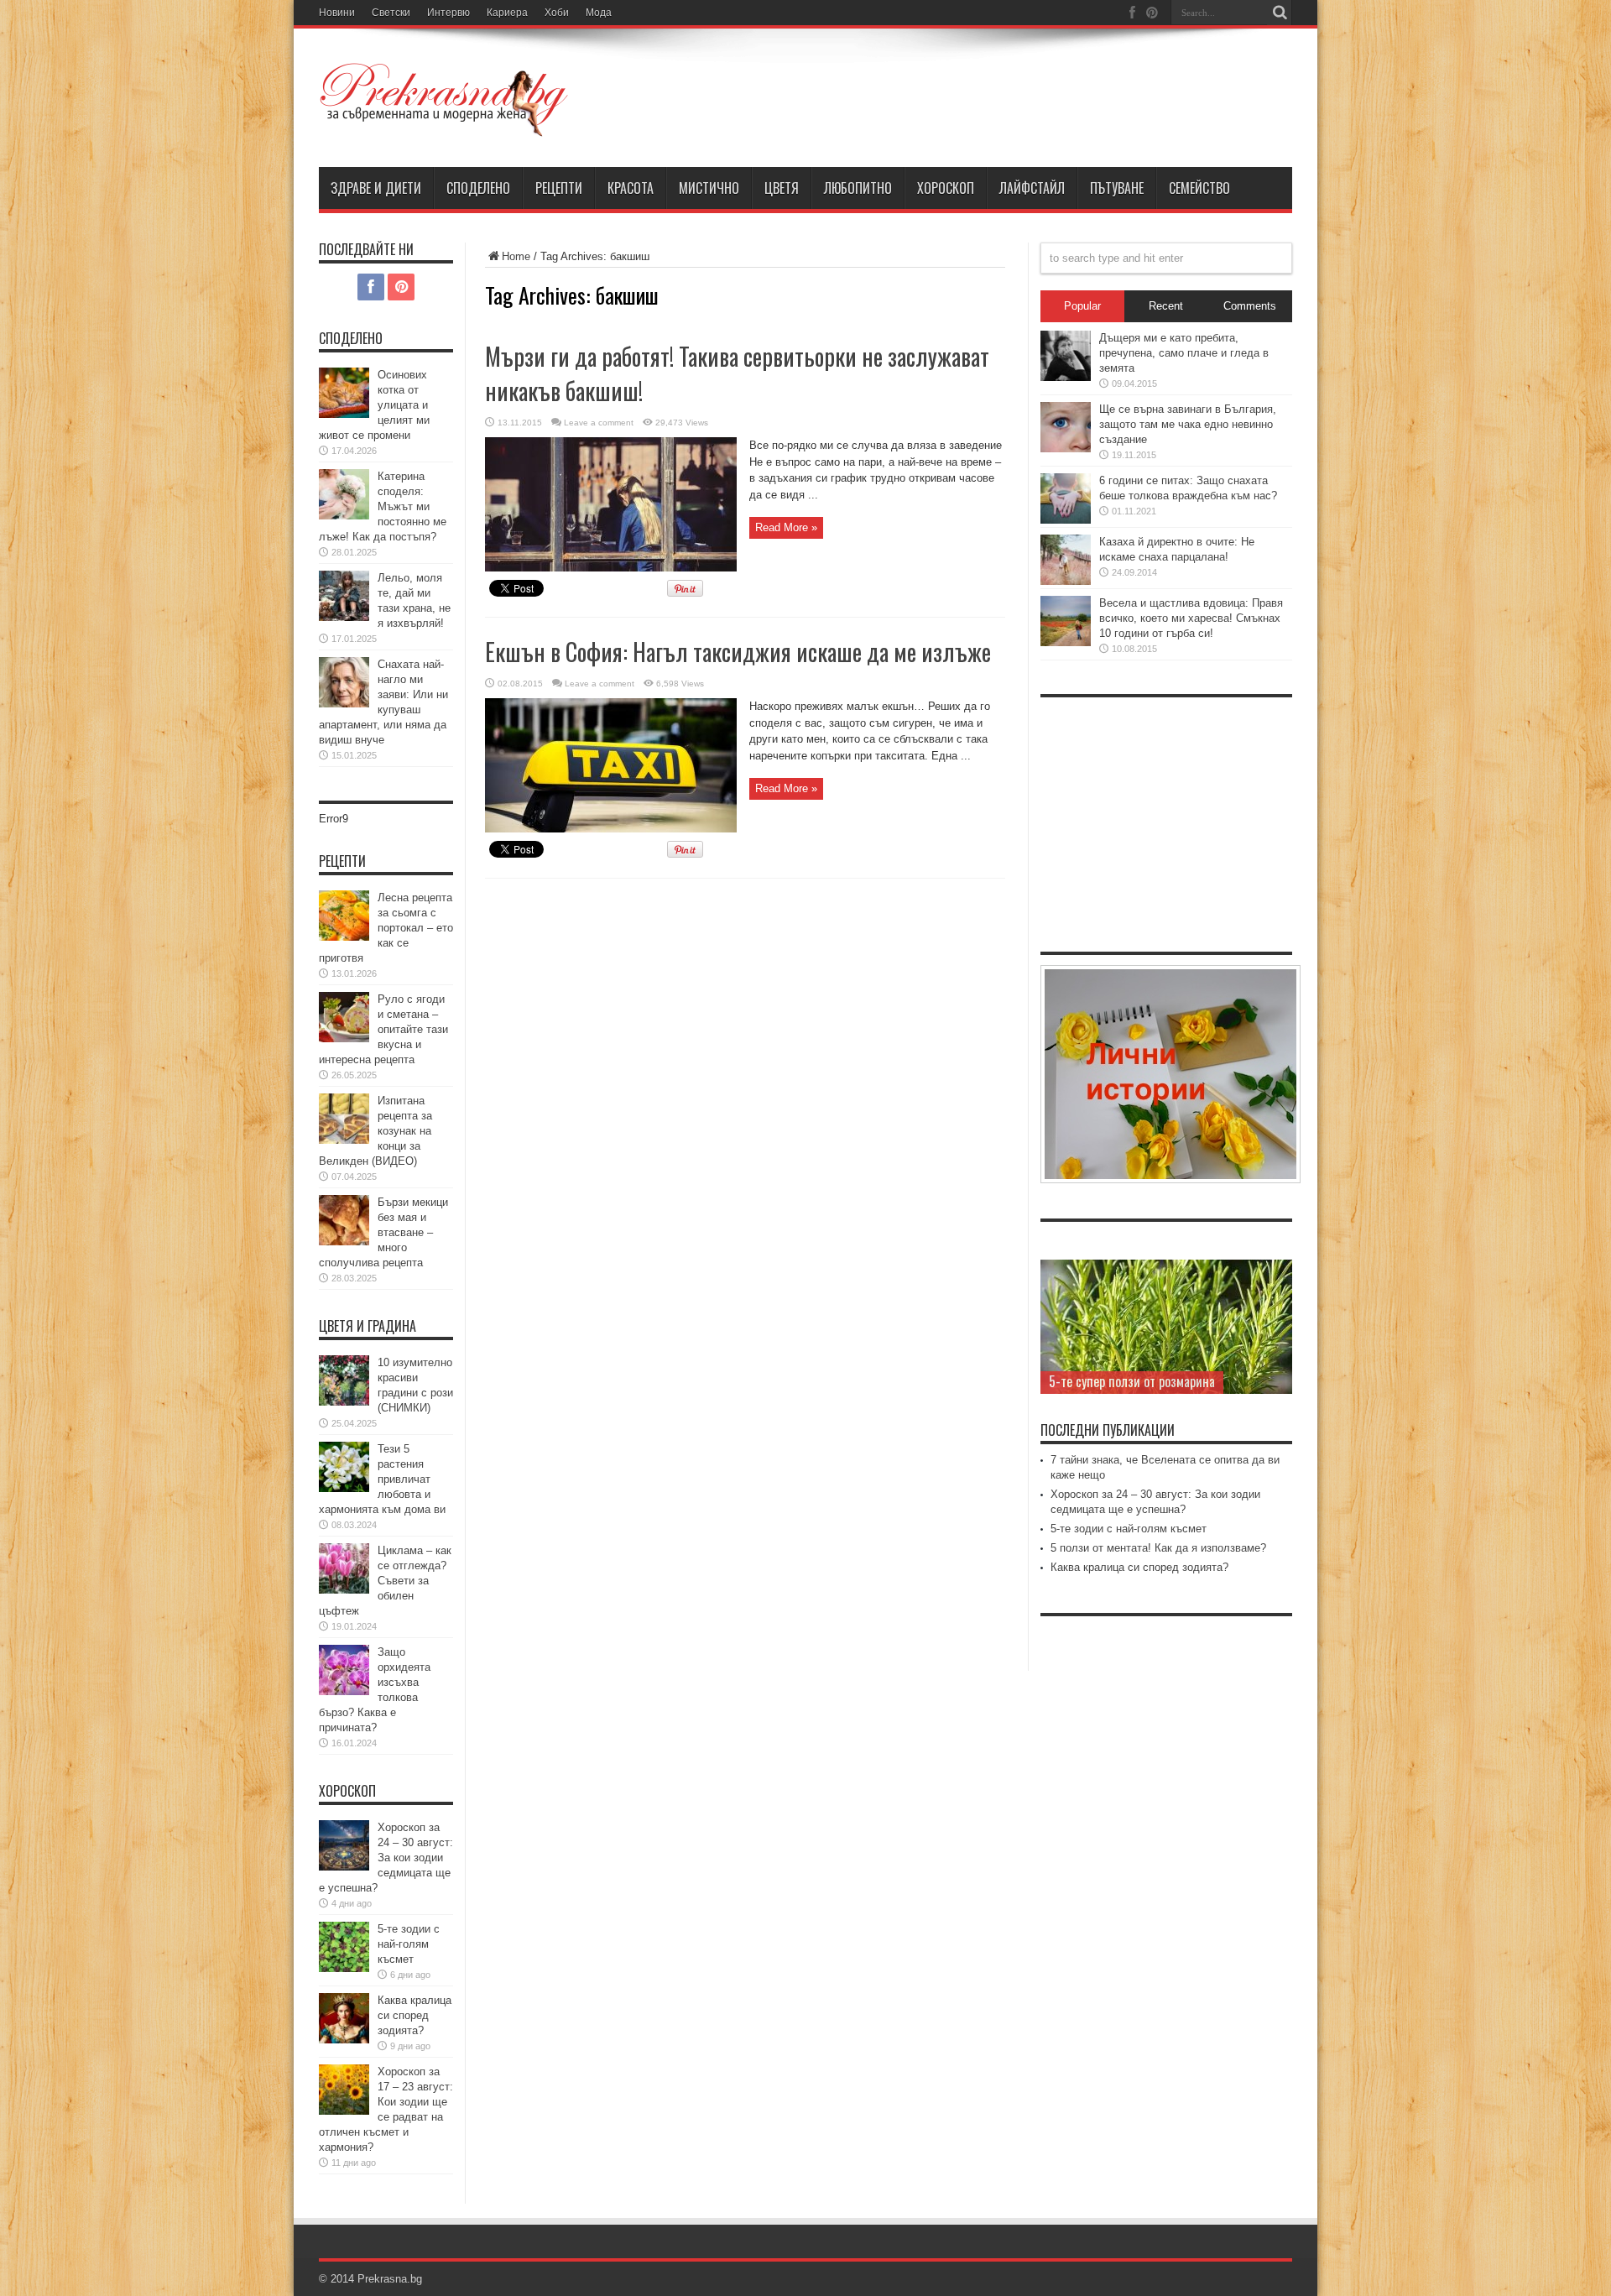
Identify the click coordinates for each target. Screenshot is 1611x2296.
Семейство (1199, 188)
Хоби (557, 13)
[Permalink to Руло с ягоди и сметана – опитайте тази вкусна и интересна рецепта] (344, 1038)
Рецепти (559, 188)
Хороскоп (946, 188)
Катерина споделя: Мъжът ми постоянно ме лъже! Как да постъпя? (383, 506)
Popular (1082, 306)
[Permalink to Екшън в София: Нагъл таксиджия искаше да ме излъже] (611, 829)
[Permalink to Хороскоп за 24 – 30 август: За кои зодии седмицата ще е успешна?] (344, 1867)
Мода (599, 13)
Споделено (478, 188)
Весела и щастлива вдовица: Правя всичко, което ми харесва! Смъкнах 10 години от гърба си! (1191, 618)
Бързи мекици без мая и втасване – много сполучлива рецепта (383, 1232)
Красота (631, 188)
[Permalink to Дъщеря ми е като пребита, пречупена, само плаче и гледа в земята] (1066, 377)
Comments (1250, 306)
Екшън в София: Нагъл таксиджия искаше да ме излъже (738, 652)
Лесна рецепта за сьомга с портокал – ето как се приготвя (386, 928)
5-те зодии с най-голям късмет (409, 1944)
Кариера (507, 13)
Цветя (782, 188)
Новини (337, 13)
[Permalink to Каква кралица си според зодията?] (344, 2040)
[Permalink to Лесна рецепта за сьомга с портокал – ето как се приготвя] (344, 937)
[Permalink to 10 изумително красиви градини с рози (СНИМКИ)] (344, 1402)
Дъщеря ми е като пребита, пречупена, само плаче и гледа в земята (1184, 353)
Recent (1166, 306)
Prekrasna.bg (390, 2279)
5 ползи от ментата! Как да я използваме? (1158, 1548)
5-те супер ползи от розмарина (1132, 1381)
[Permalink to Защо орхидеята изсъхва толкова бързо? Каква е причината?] (344, 1691)
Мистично (709, 188)
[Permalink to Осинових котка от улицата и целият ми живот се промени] (344, 414)
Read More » (786, 527)
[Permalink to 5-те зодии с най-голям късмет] (344, 1968)
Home (516, 256)
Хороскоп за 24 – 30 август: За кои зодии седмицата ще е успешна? (386, 1858)
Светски (391, 13)
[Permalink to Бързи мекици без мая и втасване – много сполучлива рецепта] (344, 1242)
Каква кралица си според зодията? (414, 2015)
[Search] (1280, 13)
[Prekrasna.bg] (445, 125)
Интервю (448, 13)
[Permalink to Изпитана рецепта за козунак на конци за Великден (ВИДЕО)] (344, 1140)
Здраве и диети (376, 188)
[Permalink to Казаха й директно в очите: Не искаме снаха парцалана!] (1066, 581)
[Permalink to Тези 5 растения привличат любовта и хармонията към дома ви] (344, 1488)
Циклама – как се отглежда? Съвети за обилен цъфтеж (385, 1581)
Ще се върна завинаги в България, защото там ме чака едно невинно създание (1188, 424)
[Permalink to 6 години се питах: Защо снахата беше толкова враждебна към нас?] (1066, 520)
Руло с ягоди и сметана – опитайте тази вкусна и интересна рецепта (383, 1029)
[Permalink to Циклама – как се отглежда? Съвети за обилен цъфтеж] (344, 1590)
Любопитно (858, 188)
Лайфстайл (1032, 188)
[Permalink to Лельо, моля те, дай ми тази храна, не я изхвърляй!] (344, 617)
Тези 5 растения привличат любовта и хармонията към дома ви (382, 1479)
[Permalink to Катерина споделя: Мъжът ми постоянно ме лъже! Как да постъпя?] (344, 516)
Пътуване (1117, 188)
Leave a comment (599, 423)
